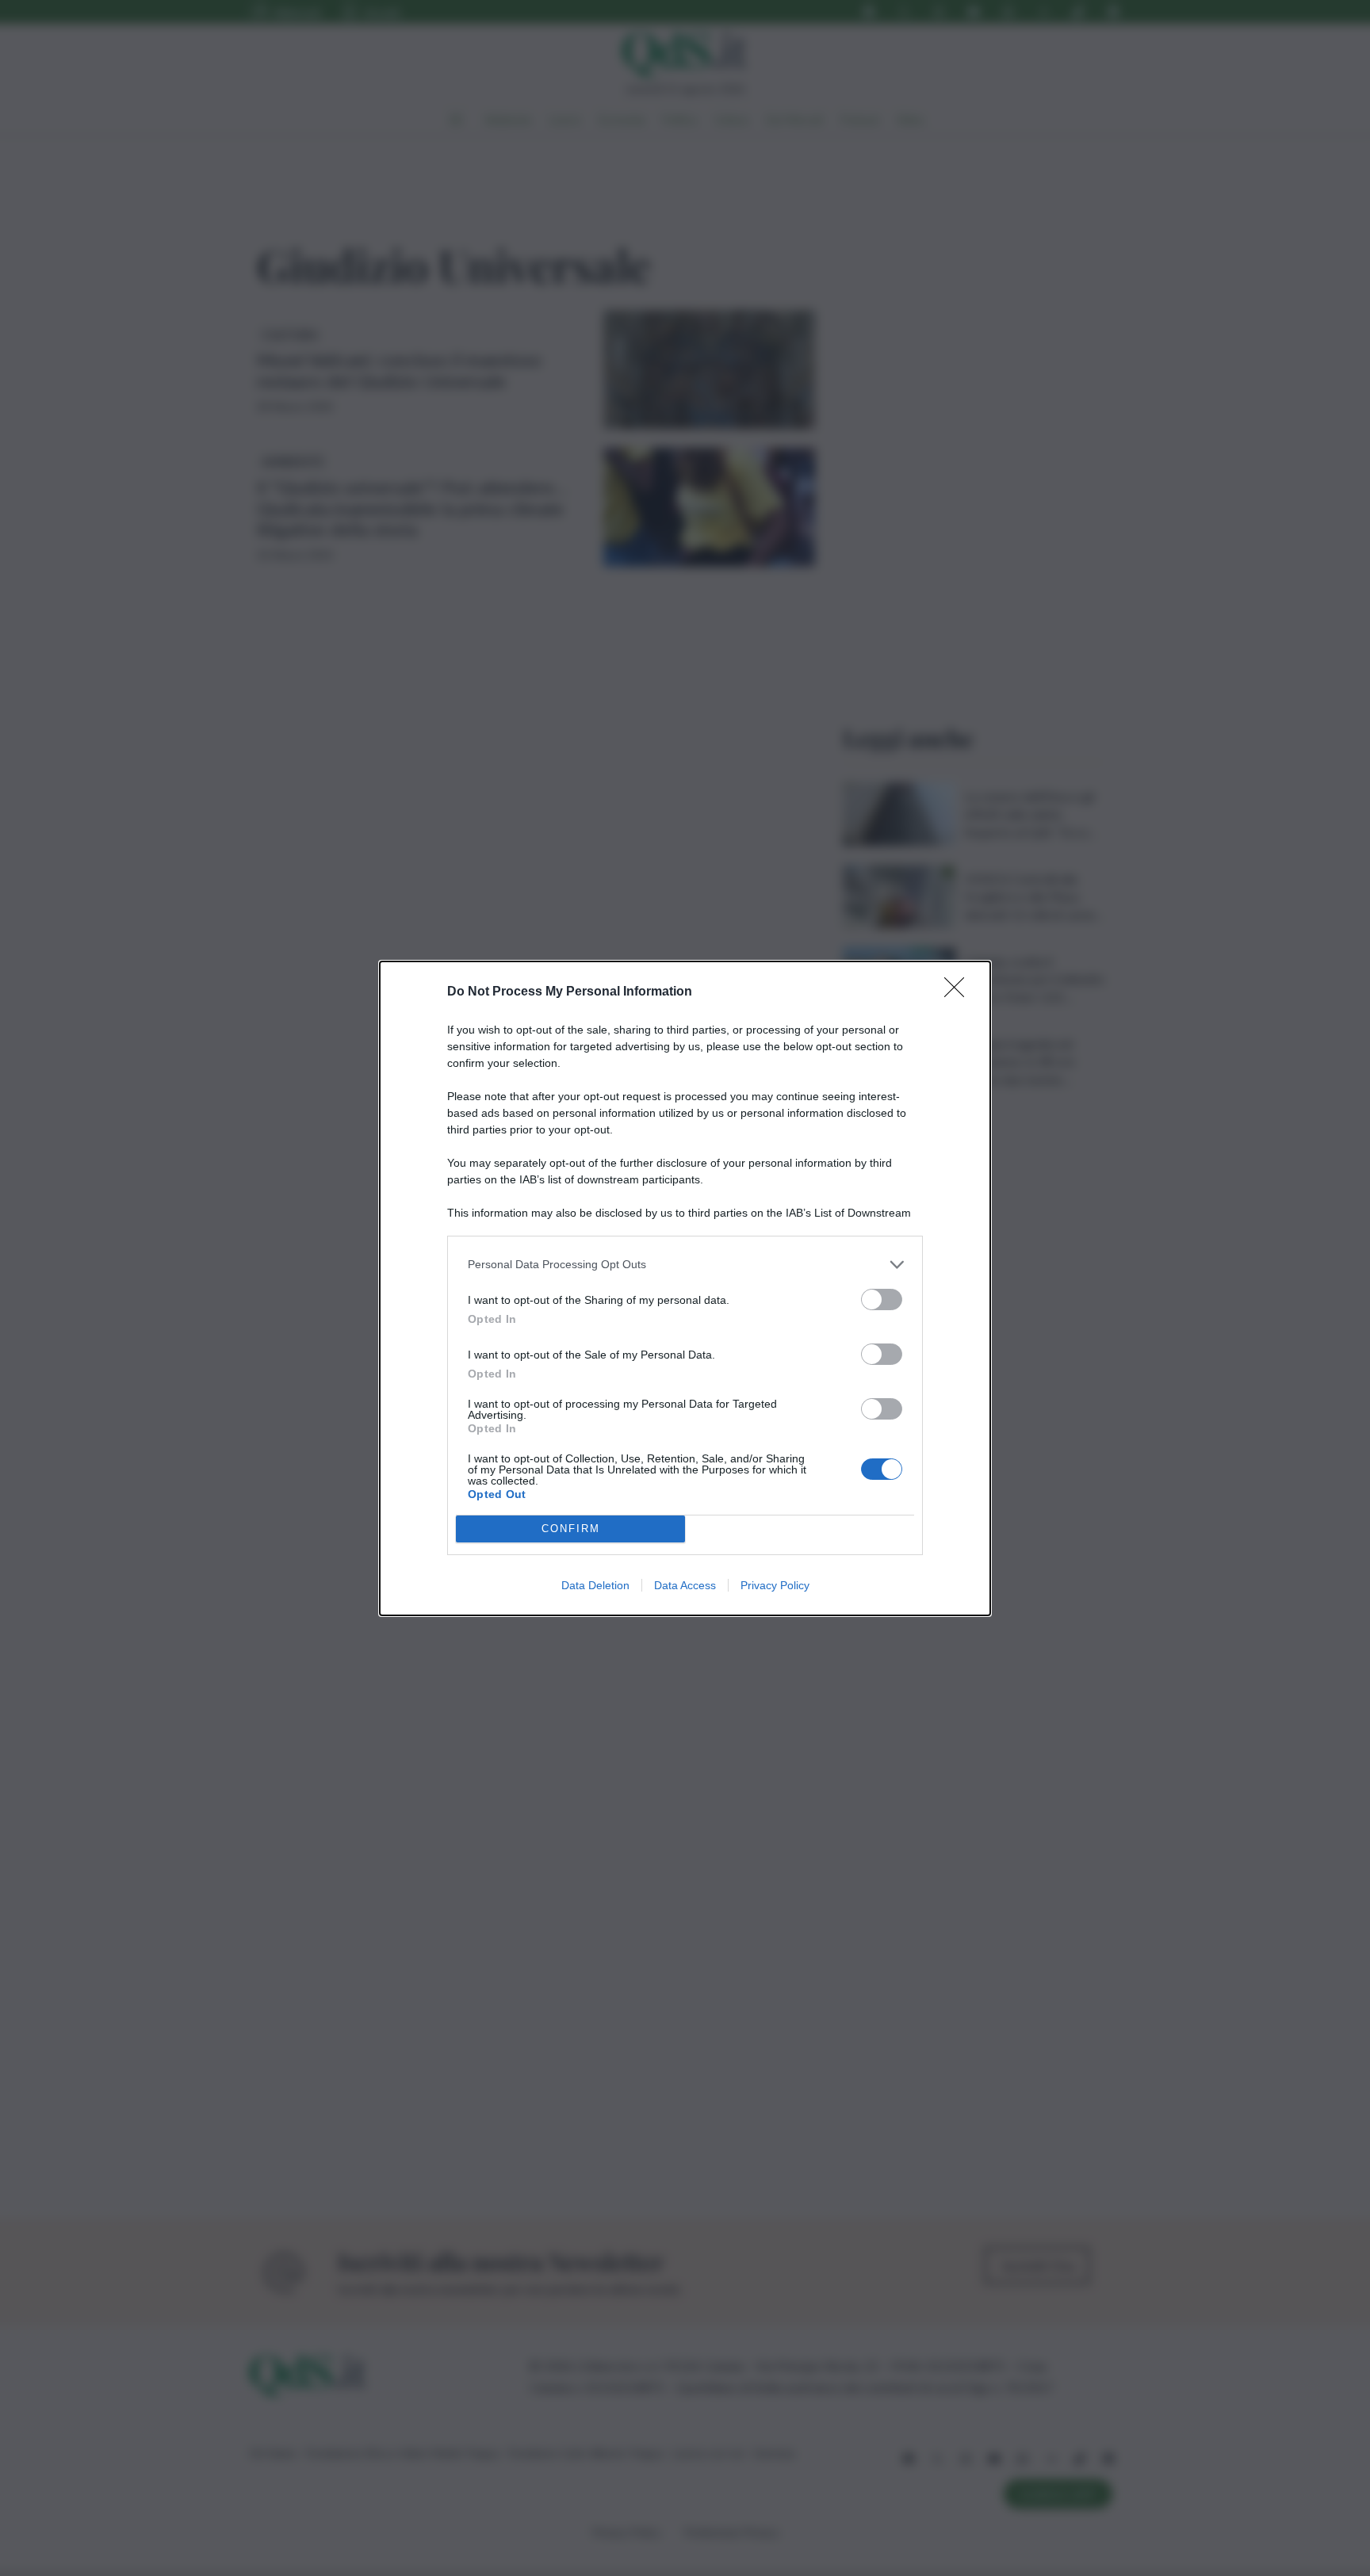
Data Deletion (595, 1585)
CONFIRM (571, 1529)
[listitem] (685, 1265)
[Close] (959, 992)
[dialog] (685, 1288)
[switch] (882, 1299)
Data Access (685, 1585)
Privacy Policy (775, 1585)
